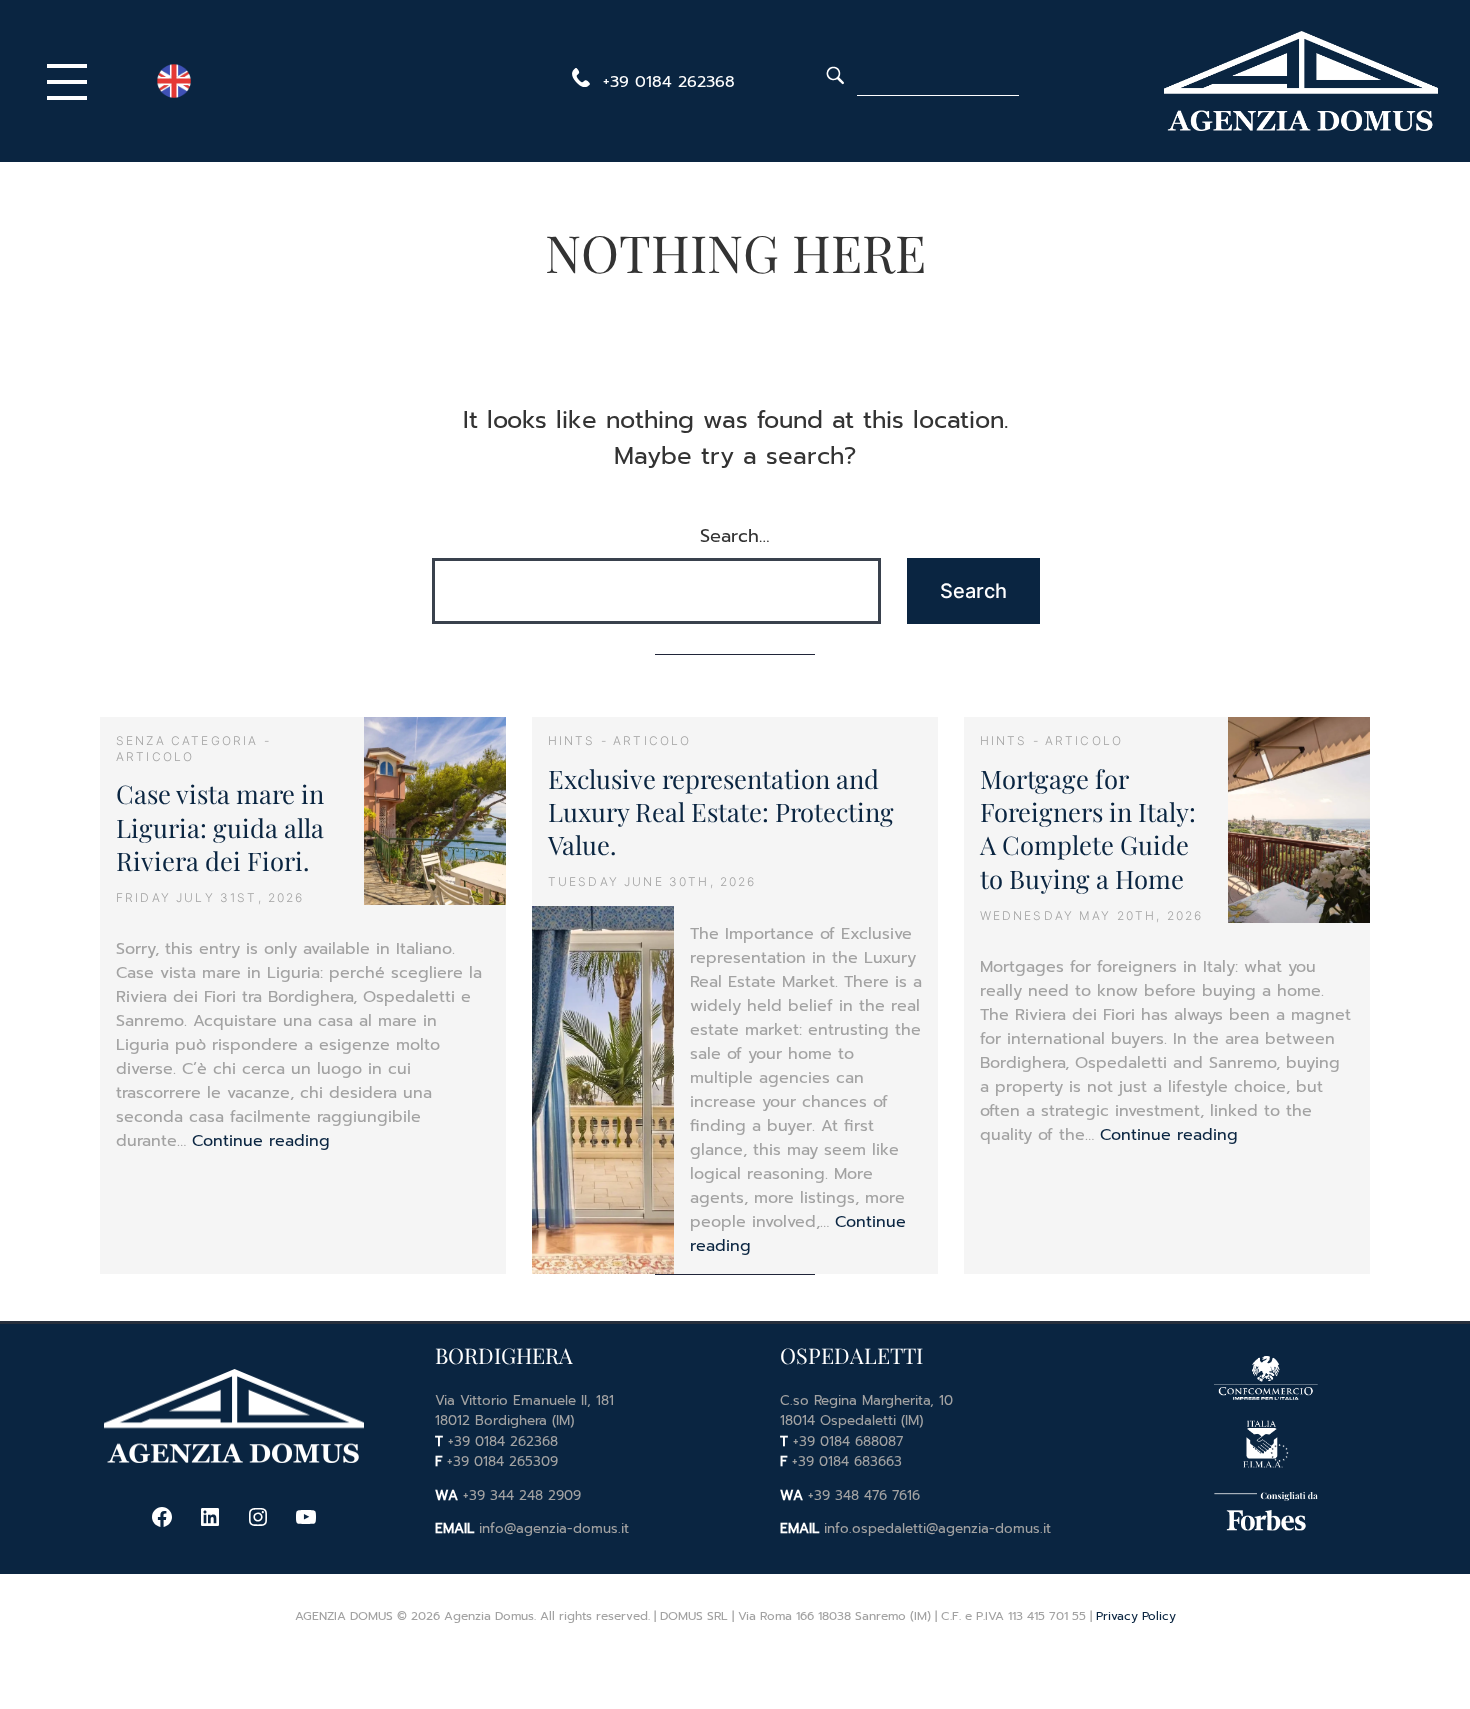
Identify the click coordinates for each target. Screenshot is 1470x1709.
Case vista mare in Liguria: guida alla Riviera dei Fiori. (220, 826)
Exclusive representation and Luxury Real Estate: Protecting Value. (721, 811)
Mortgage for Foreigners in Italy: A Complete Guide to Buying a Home (1088, 828)
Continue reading (261, 1141)
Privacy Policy (1136, 1616)
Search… (735, 536)
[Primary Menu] (72, 81)
